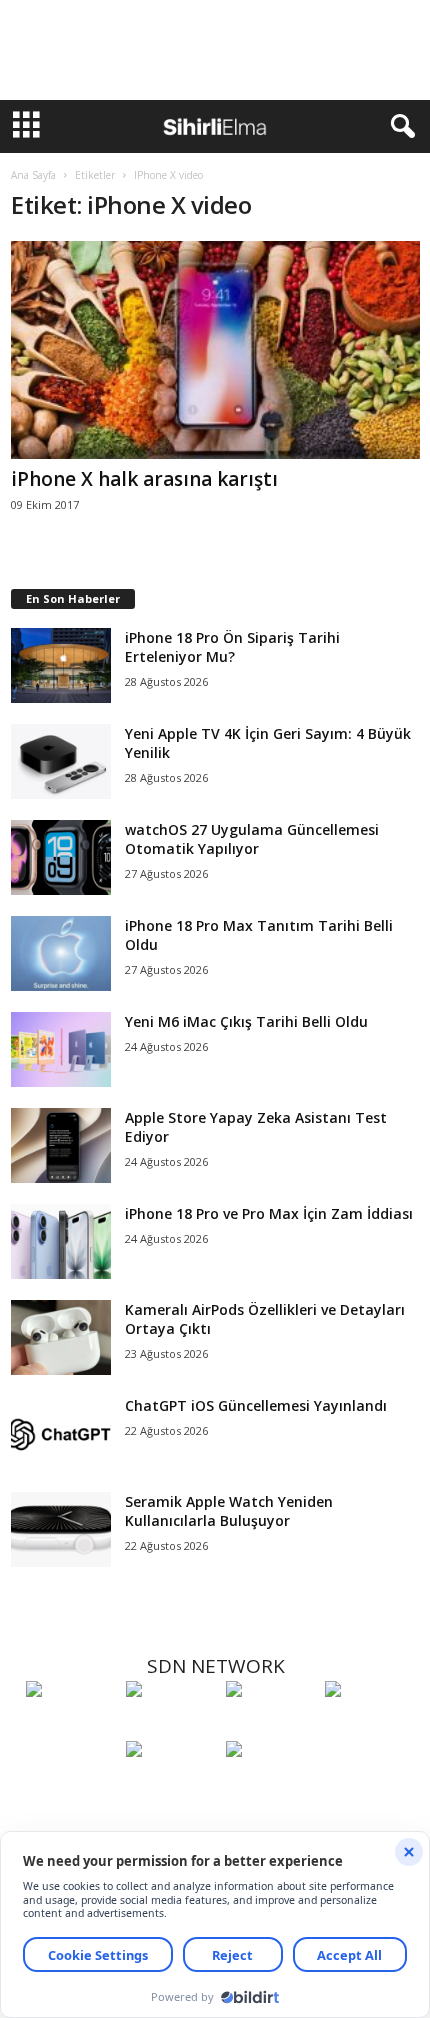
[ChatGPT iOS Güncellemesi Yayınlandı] (61, 1433)
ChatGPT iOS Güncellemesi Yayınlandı (256, 1405)
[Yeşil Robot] (271, 1726)
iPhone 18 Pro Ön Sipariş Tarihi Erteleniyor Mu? (232, 647)
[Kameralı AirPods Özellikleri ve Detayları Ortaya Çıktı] (61, 1337)
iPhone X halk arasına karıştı (144, 479)
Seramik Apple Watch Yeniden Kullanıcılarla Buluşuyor (229, 1511)
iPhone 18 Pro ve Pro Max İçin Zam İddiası (269, 1213)
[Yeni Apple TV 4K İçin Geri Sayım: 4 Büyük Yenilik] (61, 761)
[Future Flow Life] (271, 1786)
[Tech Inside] (370, 1726)
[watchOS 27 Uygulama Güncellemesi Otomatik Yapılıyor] (61, 857)
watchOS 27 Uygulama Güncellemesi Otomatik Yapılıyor (252, 839)
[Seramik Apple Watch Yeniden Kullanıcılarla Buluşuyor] (61, 1529)
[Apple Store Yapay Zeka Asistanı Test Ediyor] (61, 1145)
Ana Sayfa (33, 175)
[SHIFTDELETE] (71, 1726)
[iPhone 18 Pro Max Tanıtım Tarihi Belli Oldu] (61, 953)
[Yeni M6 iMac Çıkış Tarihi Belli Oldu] (61, 1049)
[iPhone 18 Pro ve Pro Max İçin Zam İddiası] (61, 1241)
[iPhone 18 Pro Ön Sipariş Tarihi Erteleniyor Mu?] (61, 665)
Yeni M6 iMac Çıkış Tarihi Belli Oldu (246, 1021)
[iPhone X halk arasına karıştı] (215, 350)
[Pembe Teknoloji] (171, 1786)
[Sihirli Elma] (171, 1726)
